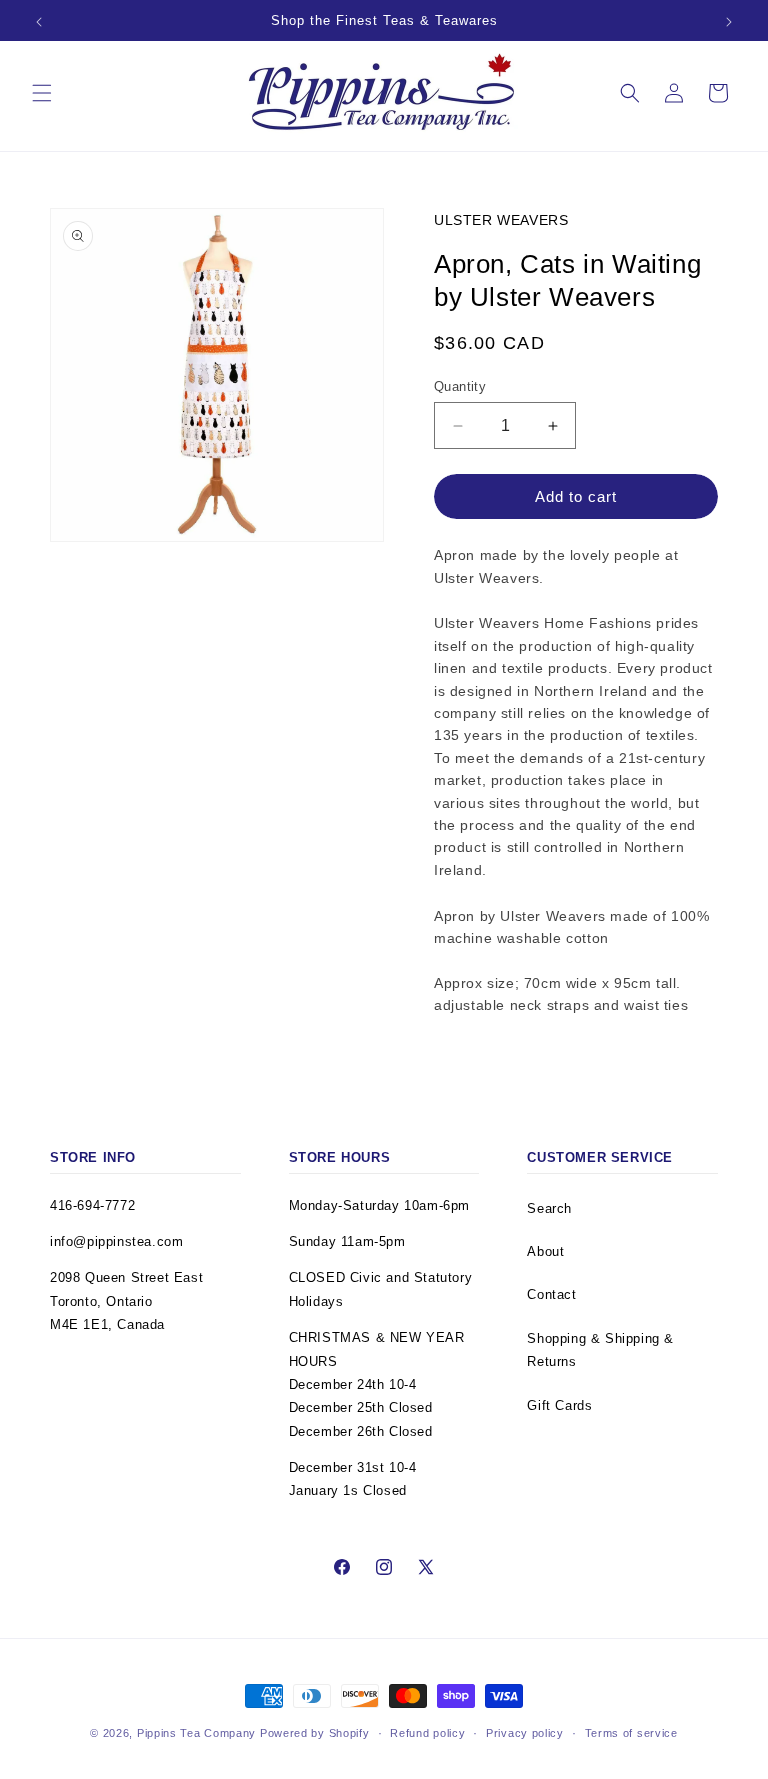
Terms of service (631, 1733)
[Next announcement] (729, 22)
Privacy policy (525, 1733)
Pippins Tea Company (196, 1733)
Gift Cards (559, 1405)
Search (549, 1208)
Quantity (460, 386)
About (545, 1251)
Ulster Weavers (501, 220)
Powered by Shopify (315, 1733)
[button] (42, 93)
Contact (551, 1294)
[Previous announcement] (39, 22)
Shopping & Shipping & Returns (600, 1350)
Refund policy (427, 1733)
